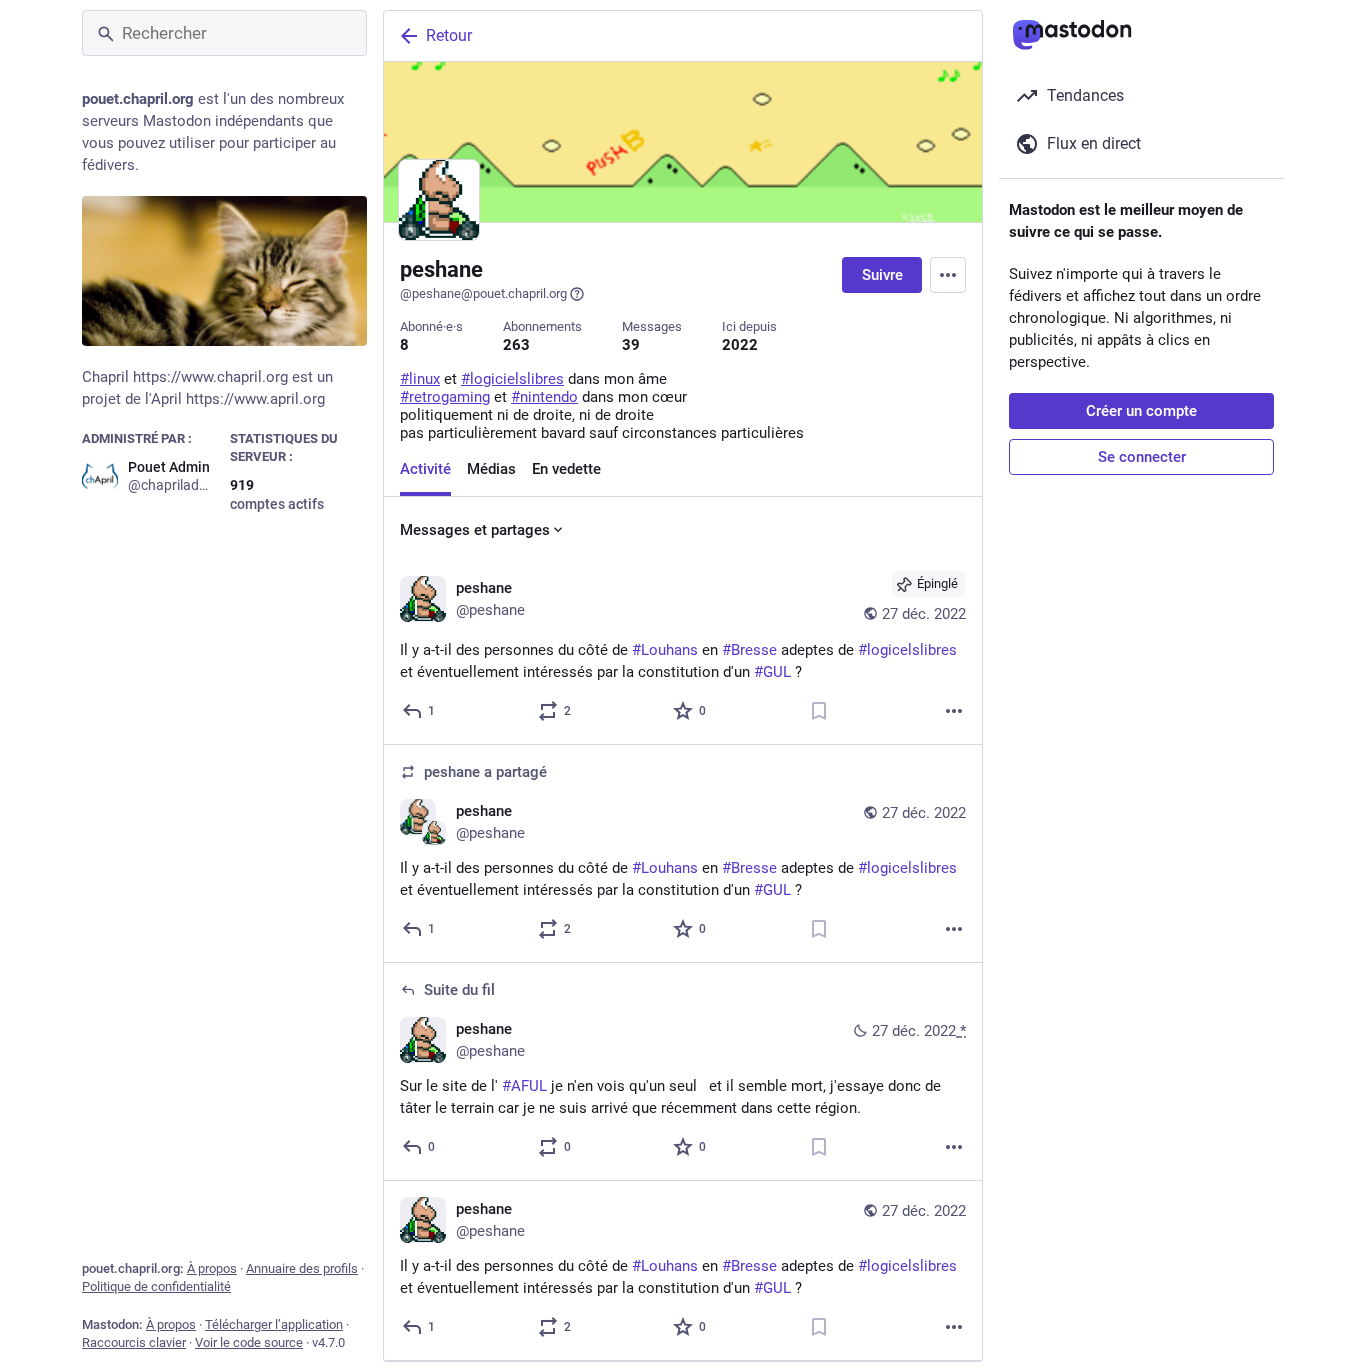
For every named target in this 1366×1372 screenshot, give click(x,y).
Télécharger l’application (274, 1324)
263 (516, 345)
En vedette (566, 469)
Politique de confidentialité (156, 1286)
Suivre (882, 275)
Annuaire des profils (302, 1268)
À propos (212, 1268)
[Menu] (948, 275)
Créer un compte (1141, 411)
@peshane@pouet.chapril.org (483, 293)
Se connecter (1142, 457)
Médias (491, 469)
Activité (425, 469)
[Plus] (954, 711)
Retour (449, 35)
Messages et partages (475, 530)
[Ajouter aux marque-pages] (819, 711)
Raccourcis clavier (134, 1342)
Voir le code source (249, 1342)
